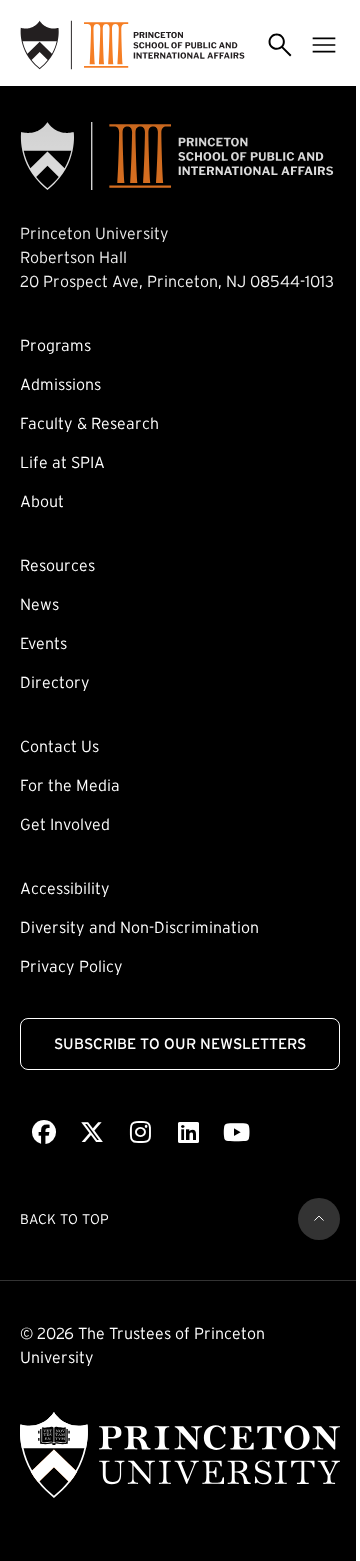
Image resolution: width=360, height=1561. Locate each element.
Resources (57, 565)
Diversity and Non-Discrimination (139, 927)
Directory (55, 682)
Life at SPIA (62, 462)
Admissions (60, 384)
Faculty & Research (89, 423)
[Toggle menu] (324, 45)
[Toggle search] (280, 45)
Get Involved (65, 824)
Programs (55, 345)
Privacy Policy (71, 966)
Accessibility (65, 888)
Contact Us (59, 746)
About (42, 501)
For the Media (70, 785)
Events (43, 643)
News (39, 604)
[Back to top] (319, 1219)
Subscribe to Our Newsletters (180, 1043)
